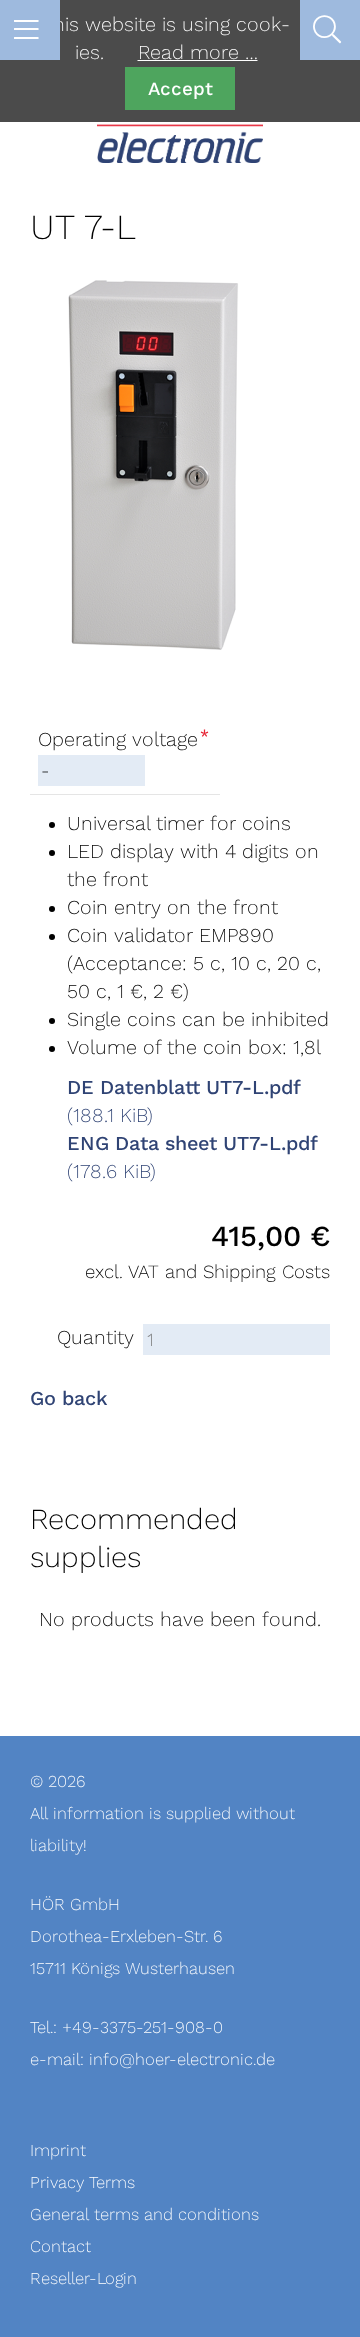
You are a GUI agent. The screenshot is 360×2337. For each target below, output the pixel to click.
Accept (180, 88)
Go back (69, 1399)
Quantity (95, 1338)
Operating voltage (124, 740)
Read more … (198, 53)
